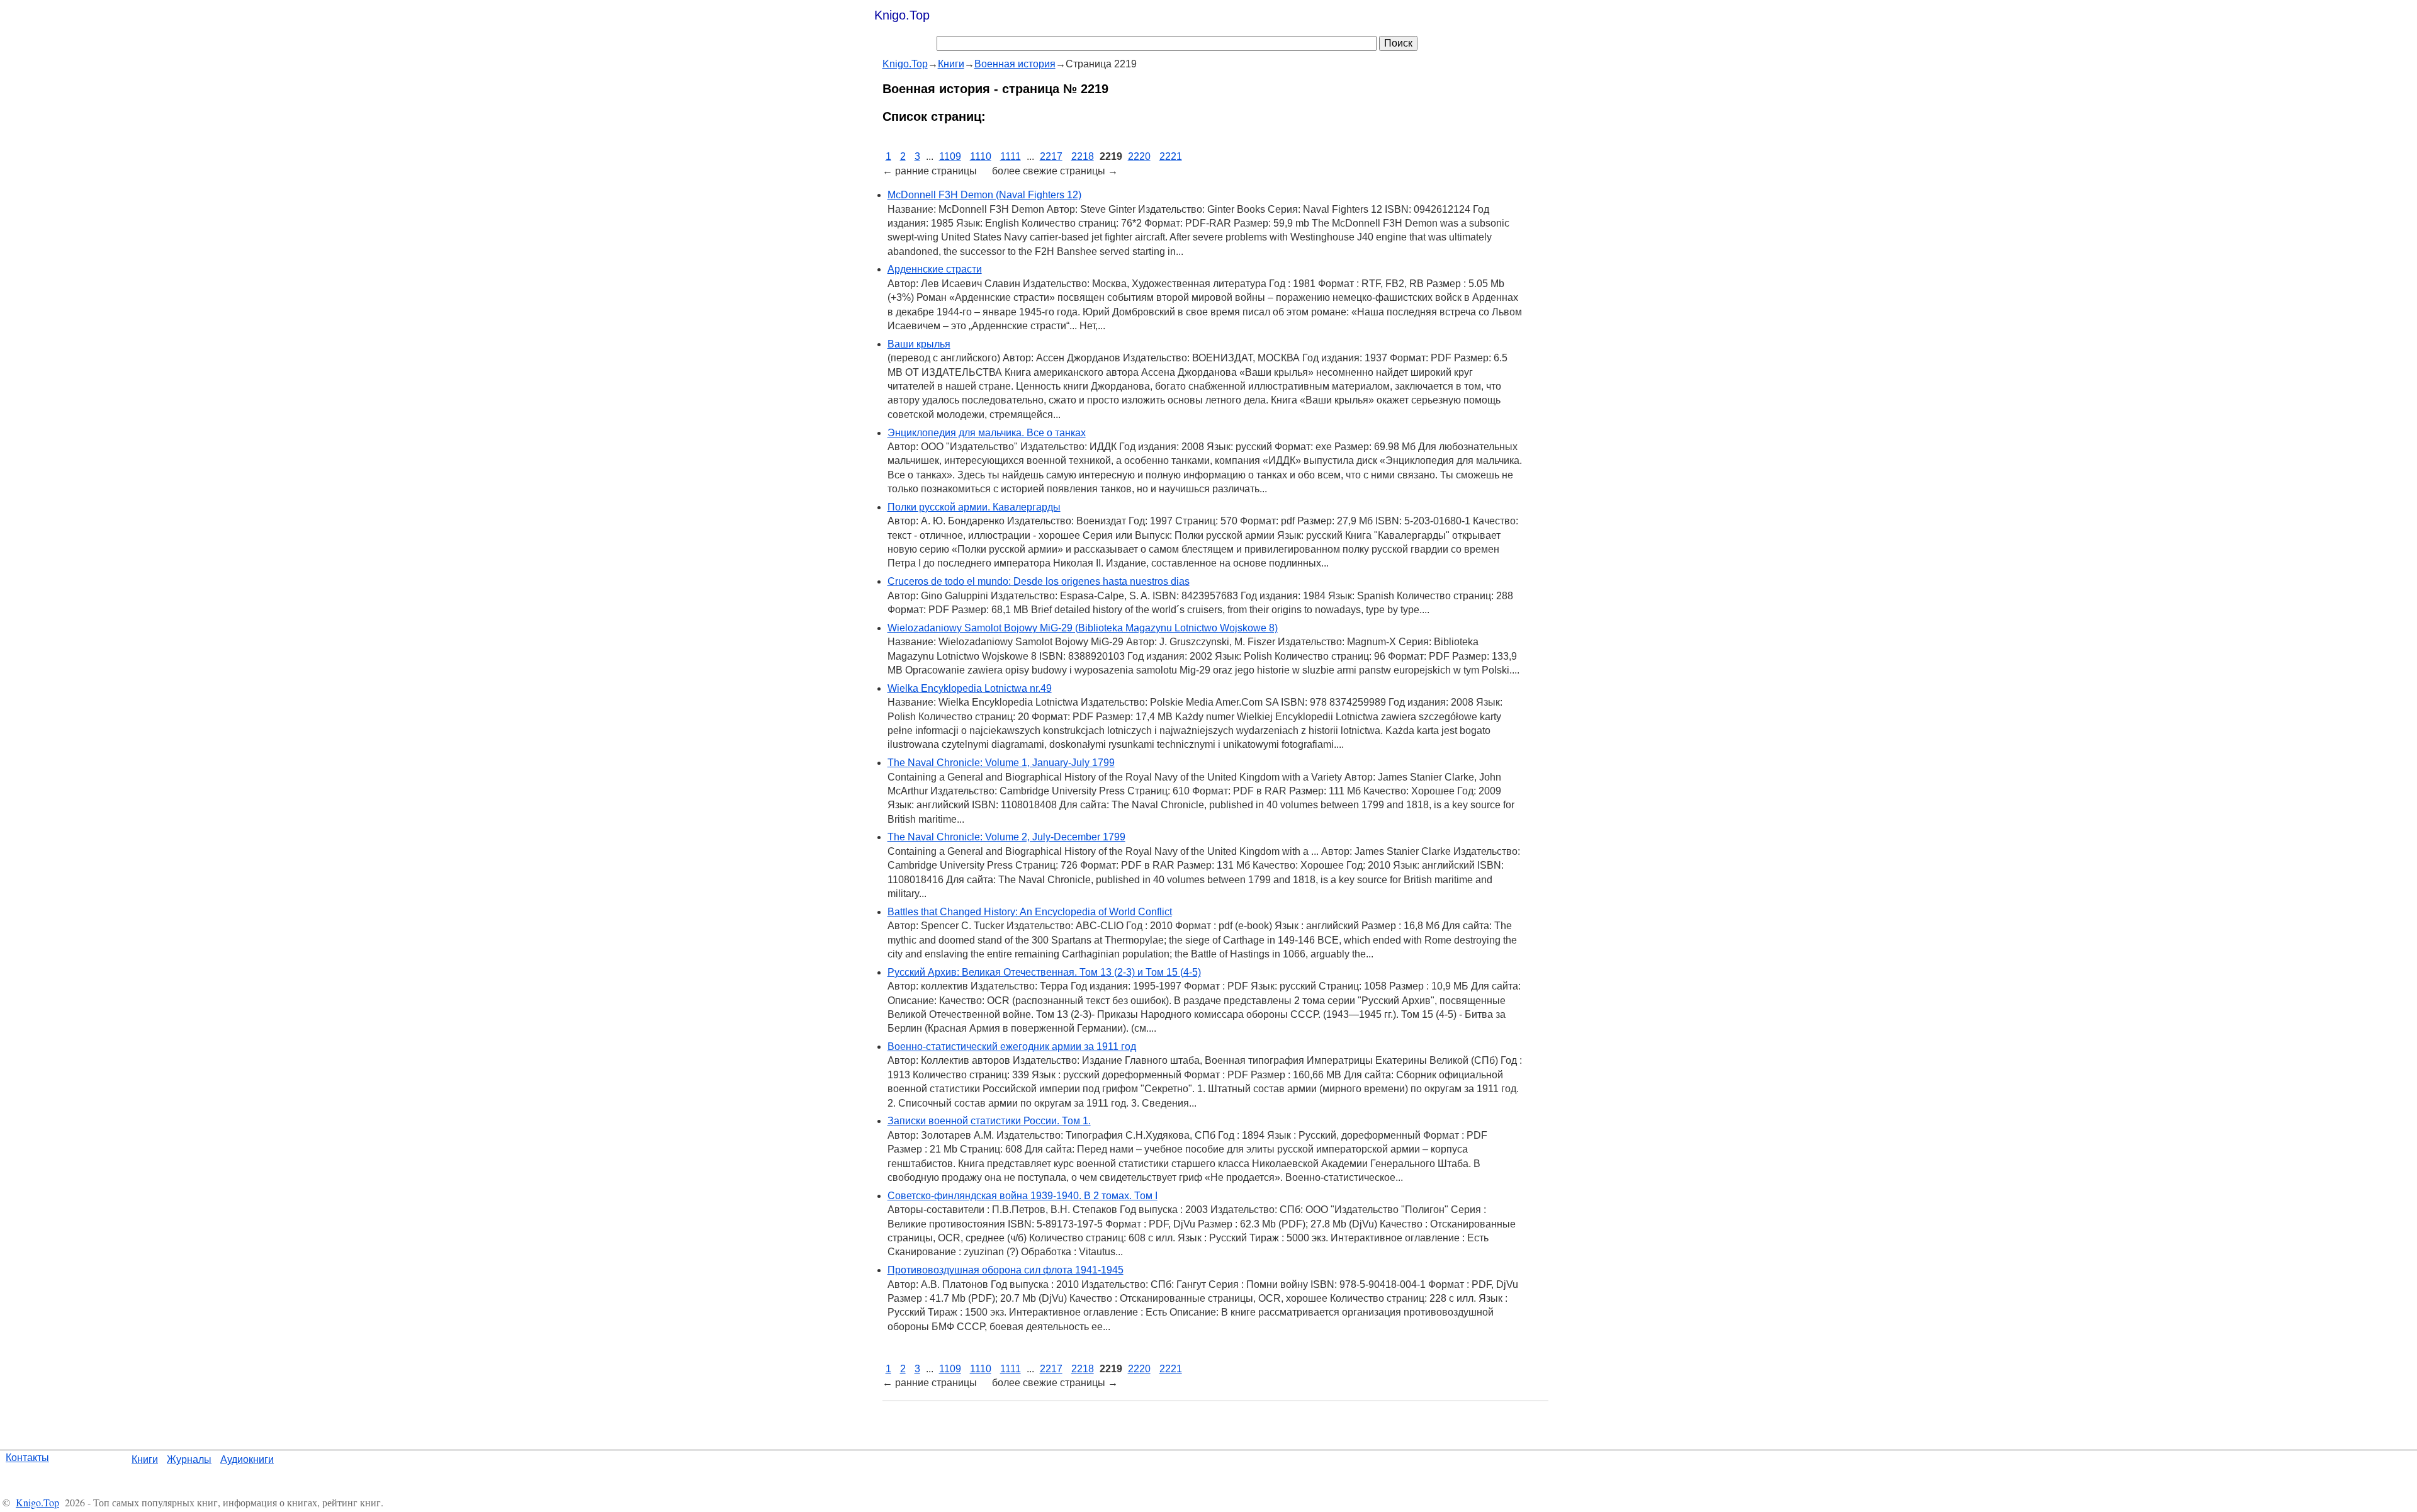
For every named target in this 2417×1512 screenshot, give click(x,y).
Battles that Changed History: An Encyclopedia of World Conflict (1030, 912)
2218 (1083, 156)
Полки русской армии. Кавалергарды (974, 507)
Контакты (27, 1458)
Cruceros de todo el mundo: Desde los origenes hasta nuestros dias (1039, 581)
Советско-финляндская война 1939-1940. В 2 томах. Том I (1023, 1196)
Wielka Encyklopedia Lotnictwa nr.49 (970, 688)
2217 (1051, 156)
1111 (1011, 156)
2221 (1171, 156)
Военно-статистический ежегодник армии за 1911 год (1012, 1047)
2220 (1139, 156)
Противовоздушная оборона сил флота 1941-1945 (1006, 1270)
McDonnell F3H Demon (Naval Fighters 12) (984, 195)
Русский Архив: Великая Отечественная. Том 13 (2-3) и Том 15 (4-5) (1044, 972)
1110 (981, 156)
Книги (145, 1459)
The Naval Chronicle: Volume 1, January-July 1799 (1001, 763)
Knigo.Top (902, 15)
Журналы (189, 1459)
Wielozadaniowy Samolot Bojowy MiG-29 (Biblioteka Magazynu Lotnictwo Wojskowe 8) (1083, 628)
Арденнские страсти (935, 269)
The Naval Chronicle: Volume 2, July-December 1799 (1006, 837)
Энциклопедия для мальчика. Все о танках (987, 433)
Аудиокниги (247, 1459)
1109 (950, 156)
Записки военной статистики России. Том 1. (989, 1121)
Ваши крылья (919, 344)
